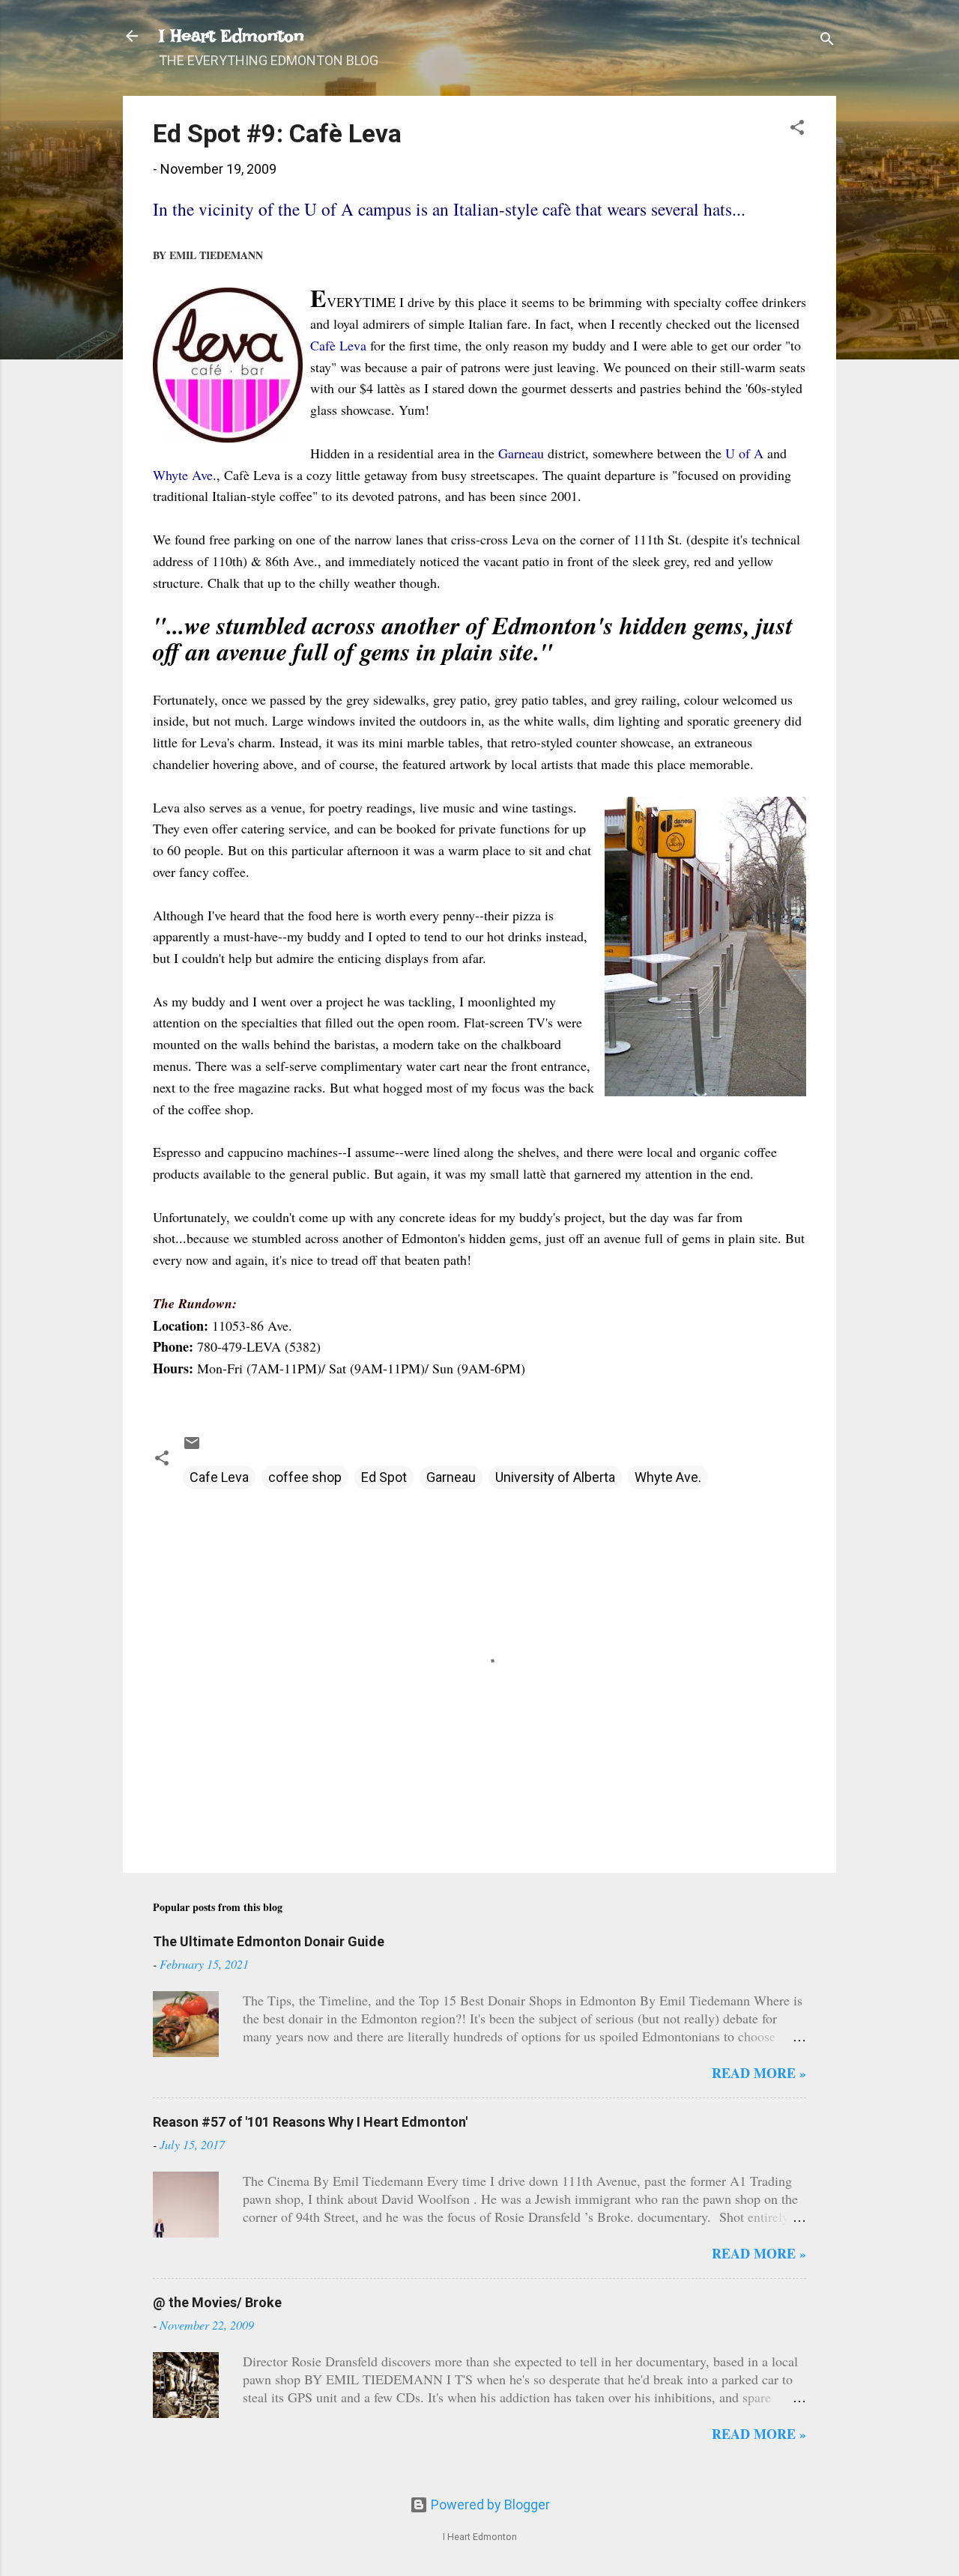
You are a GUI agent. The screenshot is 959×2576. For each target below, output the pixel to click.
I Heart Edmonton (232, 36)
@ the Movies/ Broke (217, 2302)
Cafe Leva (219, 1477)
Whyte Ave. (668, 1477)
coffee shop (305, 1477)
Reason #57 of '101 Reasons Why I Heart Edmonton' (310, 2122)
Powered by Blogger (489, 2504)
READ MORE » (759, 2073)
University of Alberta (555, 1477)
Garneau (451, 1477)
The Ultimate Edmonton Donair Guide (269, 1941)
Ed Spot (384, 1477)
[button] (797, 130)
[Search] (827, 41)
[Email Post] (192, 1447)
